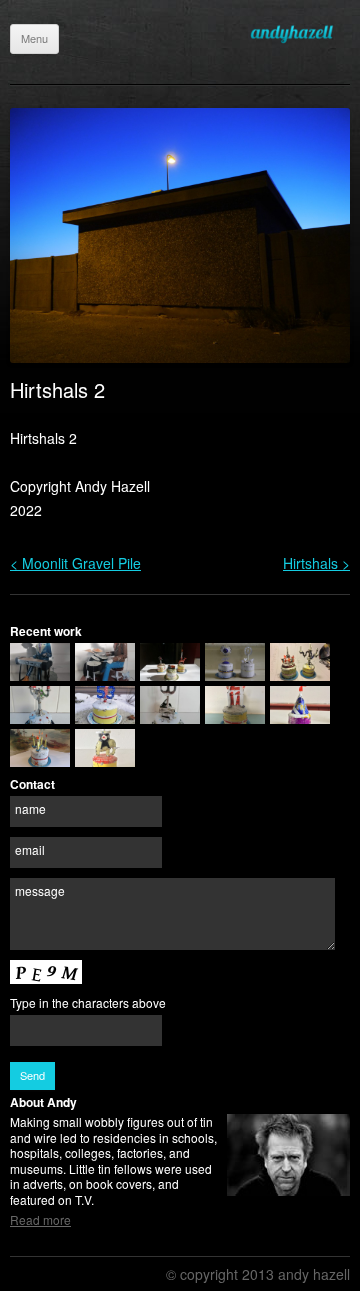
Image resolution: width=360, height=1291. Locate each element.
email (30, 849)
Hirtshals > (316, 563)
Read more (40, 1219)
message (40, 890)
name (30, 808)
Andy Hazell (300, 34)
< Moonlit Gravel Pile (75, 563)
